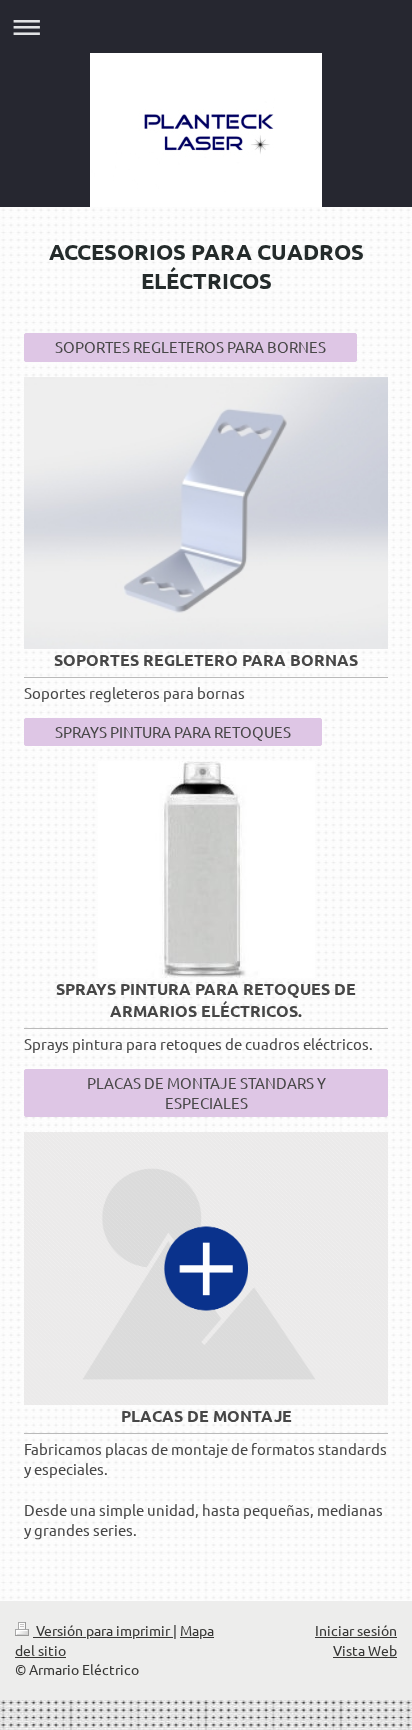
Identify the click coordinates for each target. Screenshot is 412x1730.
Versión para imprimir (103, 1630)
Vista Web (365, 1650)
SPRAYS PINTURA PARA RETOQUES (173, 731)
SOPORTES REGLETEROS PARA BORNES (190, 346)
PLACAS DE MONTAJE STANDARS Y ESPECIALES (206, 1092)
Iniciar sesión (356, 1630)
